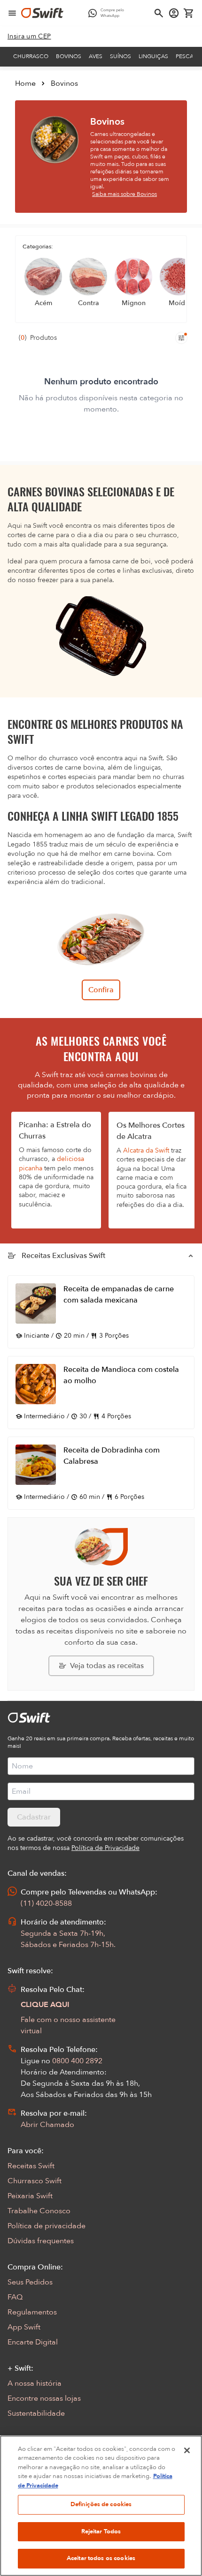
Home (25, 83)
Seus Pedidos (30, 2282)
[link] (29, 37)
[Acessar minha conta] (174, 13)
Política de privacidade (47, 2226)
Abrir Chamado (47, 2125)
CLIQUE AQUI (45, 2005)
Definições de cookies (101, 2504)
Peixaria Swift (30, 2196)
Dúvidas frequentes (41, 2241)
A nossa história (35, 2383)
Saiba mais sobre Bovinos (124, 194)
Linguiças (153, 56)
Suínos (120, 56)
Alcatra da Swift (146, 1150)
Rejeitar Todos (101, 2531)
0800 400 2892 (77, 2061)
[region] (101, 2506)
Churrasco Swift (35, 2181)
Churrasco (31, 56)
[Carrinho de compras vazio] (189, 13)
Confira (101, 990)
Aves (96, 56)
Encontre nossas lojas (44, 2398)
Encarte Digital (33, 2342)
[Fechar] (187, 2450)
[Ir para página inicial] (42, 13)
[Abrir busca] (159, 13)
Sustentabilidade (36, 2413)
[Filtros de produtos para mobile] (181, 338)
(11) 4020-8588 (46, 1903)
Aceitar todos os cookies (101, 2558)
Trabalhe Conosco (39, 2211)
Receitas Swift (31, 2166)
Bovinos (69, 56)
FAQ (15, 2297)
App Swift (24, 2327)
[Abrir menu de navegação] (12, 13)
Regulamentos (32, 2312)
